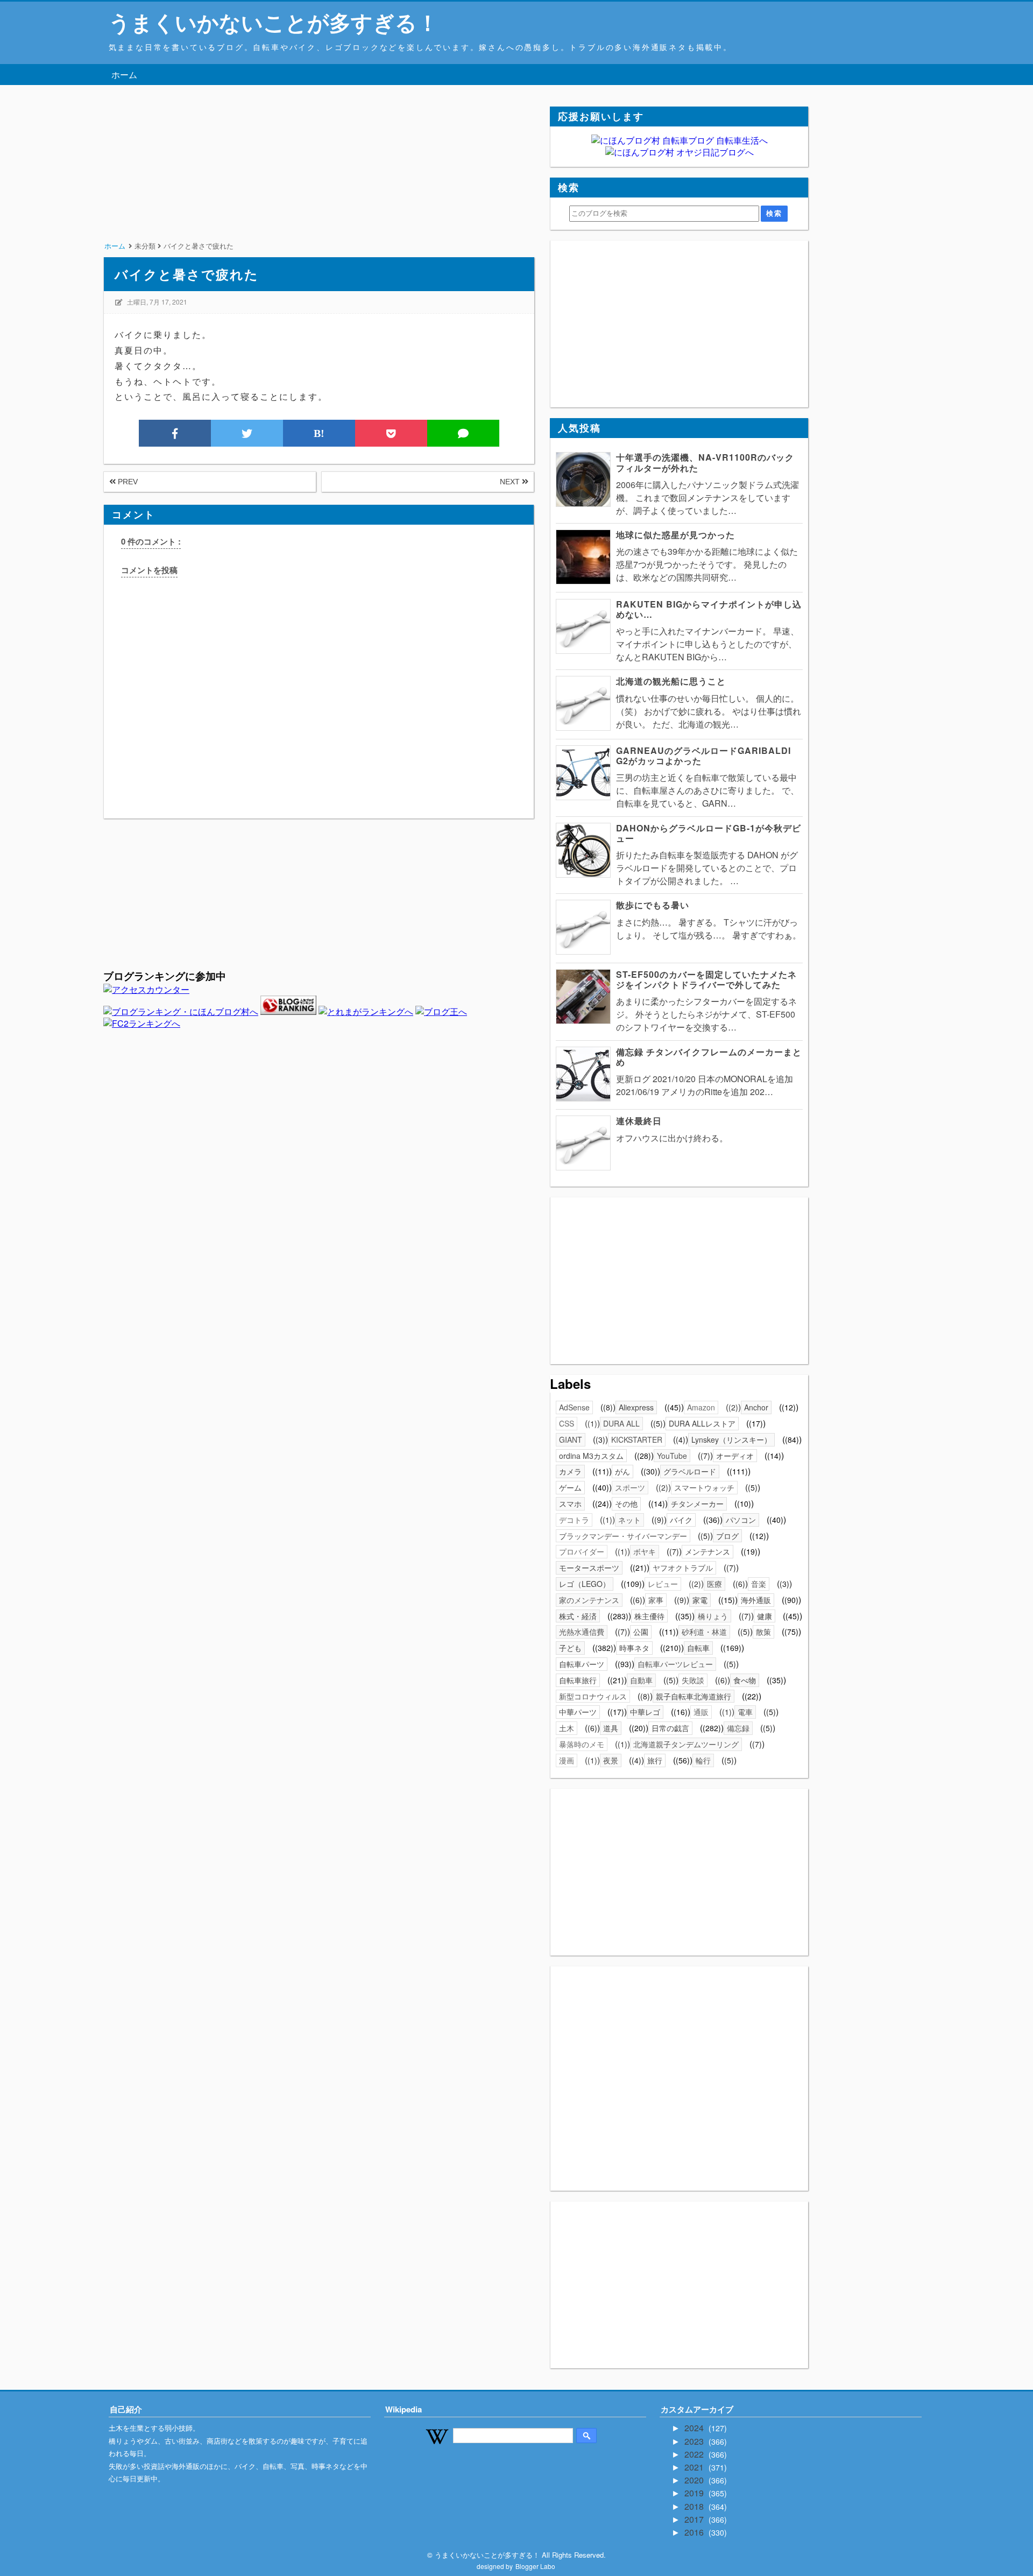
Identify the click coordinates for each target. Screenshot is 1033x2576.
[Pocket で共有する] (391, 433)
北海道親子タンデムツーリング (686, 1744)
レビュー (663, 1584)
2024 (695, 2428)
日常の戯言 (670, 1728)
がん (622, 1471)
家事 (656, 1600)
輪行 (703, 1760)
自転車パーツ (582, 1664)
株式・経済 (578, 1616)
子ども (570, 1648)
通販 (701, 1712)
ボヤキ (645, 1551)
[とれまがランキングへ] (366, 1011)
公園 (641, 1632)
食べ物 (745, 1680)
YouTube (672, 1456)
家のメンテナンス (589, 1600)
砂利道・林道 (704, 1632)
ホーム (124, 75)
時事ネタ (634, 1648)
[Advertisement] (319, 182)
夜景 (611, 1760)
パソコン (741, 1520)
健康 (765, 1616)
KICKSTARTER (637, 1439)
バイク (681, 1520)
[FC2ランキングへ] (142, 1023)
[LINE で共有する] (463, 433)
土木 (567, 1728)
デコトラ (574, 1520)
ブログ (727, 1536)
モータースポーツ (589, 1568)
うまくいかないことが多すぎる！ (274, 22)
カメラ (570, 1471)
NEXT (511, 482)
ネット (629, 1520)
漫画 (567, 1760)
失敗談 (693, 1680)
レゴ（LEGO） (585, 1584)
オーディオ (735, 1456)
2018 (695, 2506)
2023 (695, 2441)
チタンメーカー (697, 1504)
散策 (763, 1632)
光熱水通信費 (582, 1632)
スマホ (570, 1504)
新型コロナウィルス (593, 1696)
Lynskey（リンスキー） (731, 1439)
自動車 (641, 1680)
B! (319, 433)
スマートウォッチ (704, 1487)
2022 (695, 2454)
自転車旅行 (578, 1680)
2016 (695, 2532)
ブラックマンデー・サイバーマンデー (623, 1536)
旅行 (655, 1760)
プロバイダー (582, 1551)
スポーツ (630, 1487)
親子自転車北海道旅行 (694, 1696)
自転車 (698, 1648)
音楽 (759, 1584)
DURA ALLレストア (702, 1423)
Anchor (756, 1407)
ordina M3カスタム (591, 1456)
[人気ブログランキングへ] (288, 1011)
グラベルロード (690, 1471)
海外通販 (756, 1600)
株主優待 (649, 1616)
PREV (127, 482)
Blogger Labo (535, 2566)
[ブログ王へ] (441, 1011)
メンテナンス (707, 1551)
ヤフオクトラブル (683, 1568)
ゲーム (570, 1487)
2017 (695, 2519)
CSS (567, 1423)
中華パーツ (578, 1712)
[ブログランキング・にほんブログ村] (181, 1011)
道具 (611, 1728)
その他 (626, 1504)
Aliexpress (636, 1407)
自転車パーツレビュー (675, 1664)
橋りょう (713, 1616)
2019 (695, 2493)
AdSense (574, 1407)
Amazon (701, 1407)
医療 (714, 1584)
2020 (695, 2480)
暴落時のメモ (582, 1744)
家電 (700, 1600)
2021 (695, 2467)
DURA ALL (621, 1423)
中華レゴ (645, 1712)
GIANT (571, 1439)
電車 (745, 1712)
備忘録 (738, 1728)
